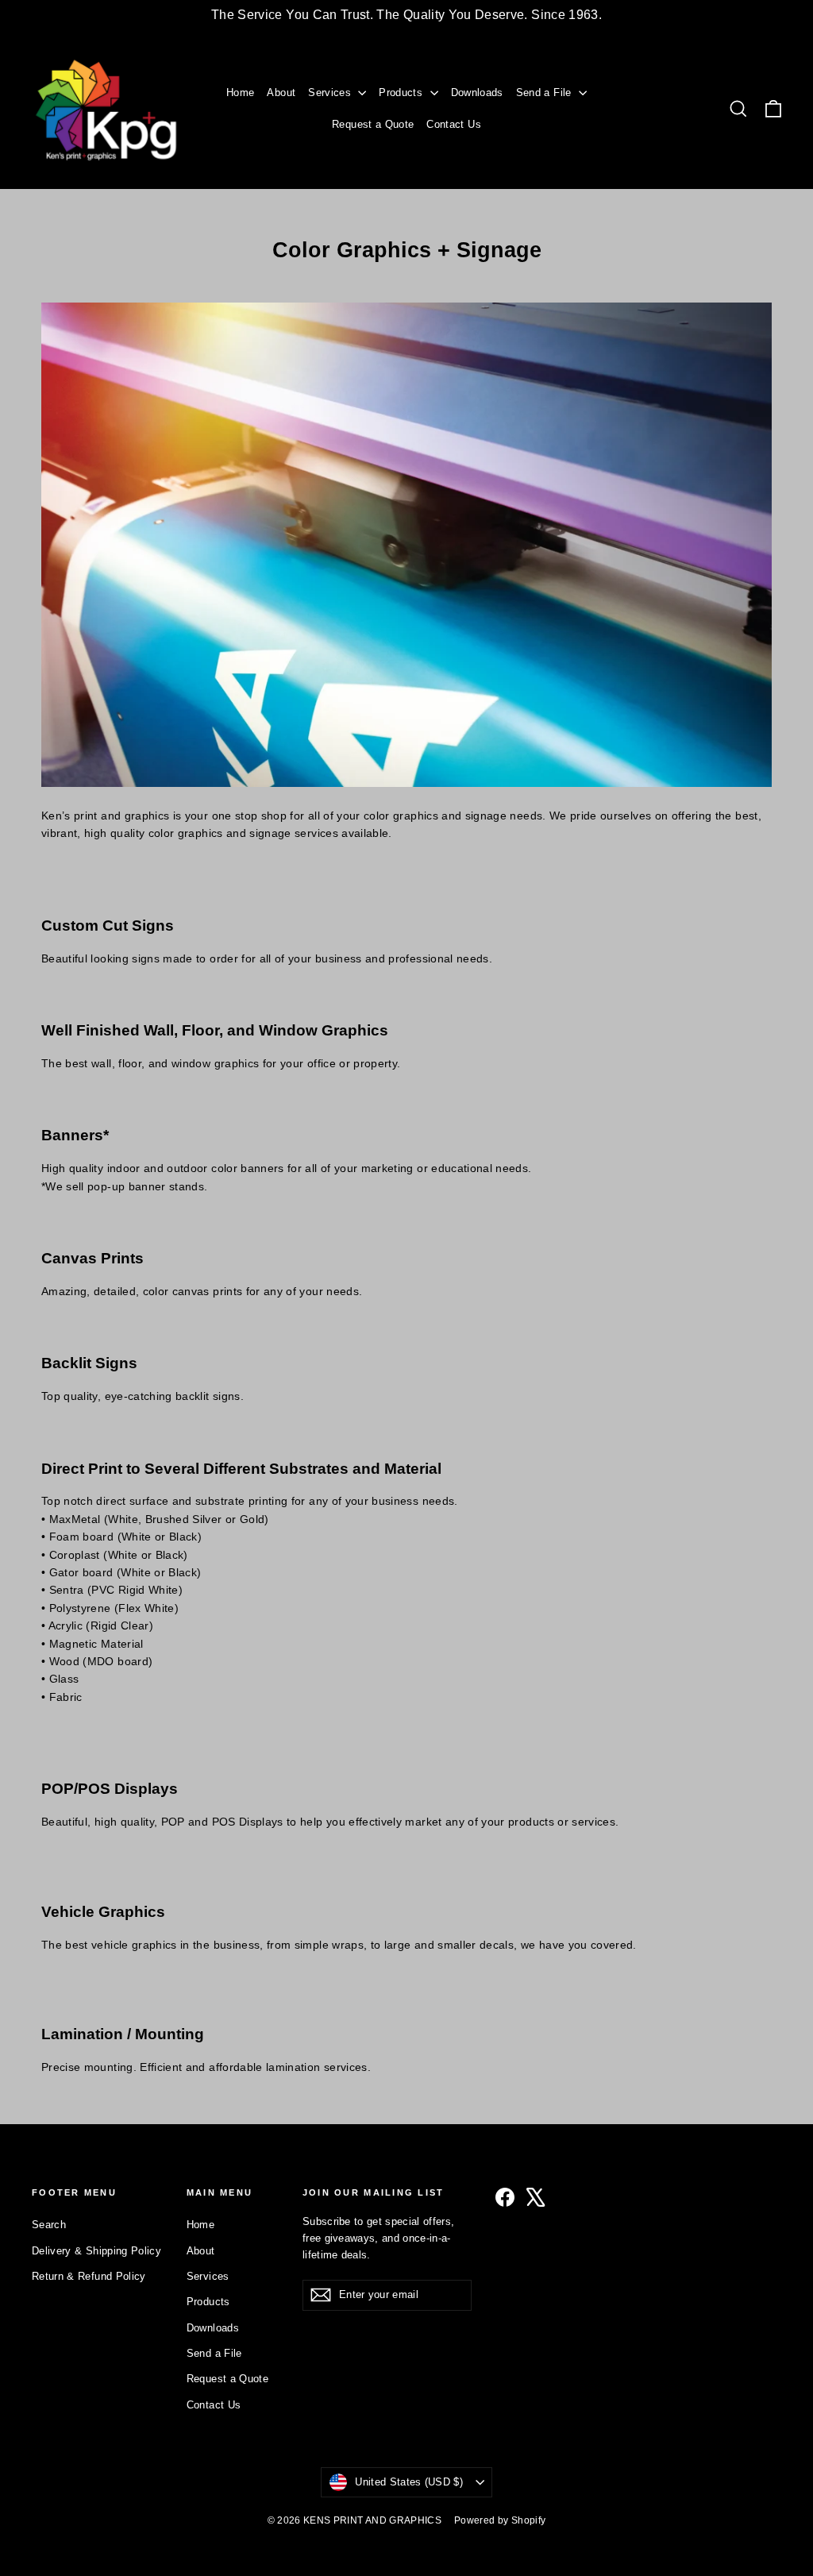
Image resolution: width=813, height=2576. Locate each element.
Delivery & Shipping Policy (96, 2251)
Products (402, 93)
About (281, 93)
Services (331, 93)
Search (49, 2225)
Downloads (477, 93)
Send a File (545, 93)
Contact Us (454, 124)
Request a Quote (373, 124)
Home (240, 93)
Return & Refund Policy (89, 2276)
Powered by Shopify (500, 2520)
